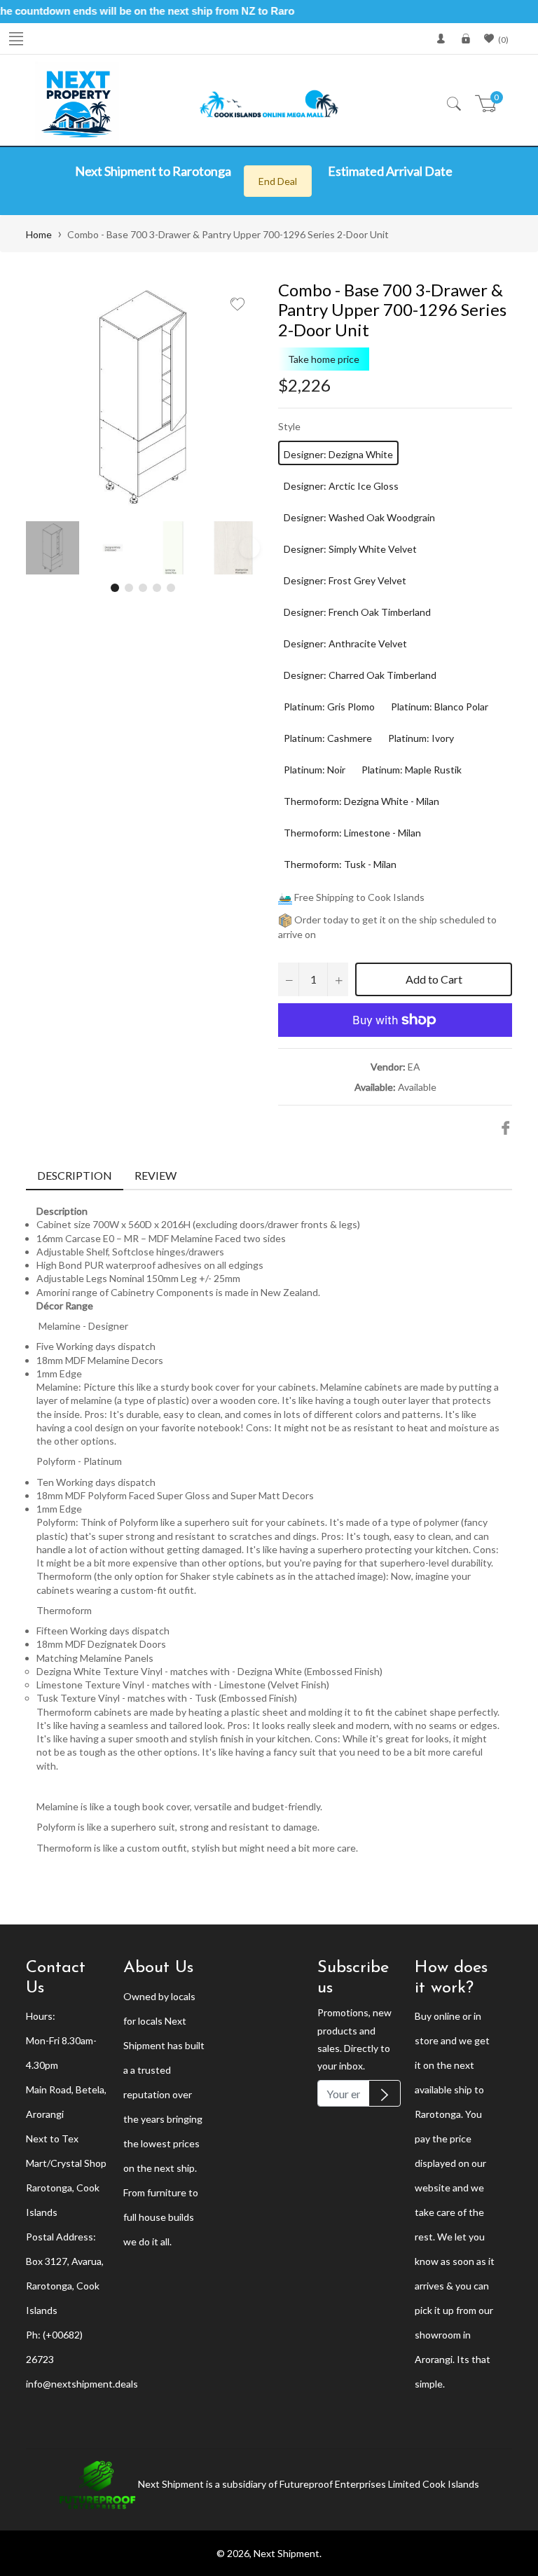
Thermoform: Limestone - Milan (352, 833)
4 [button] (157, 588)
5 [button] (171, 588)
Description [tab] (75, 1175)
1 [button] (115, 588)
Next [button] (249, 548)
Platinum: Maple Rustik (412, 770)
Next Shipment (287, 2553)
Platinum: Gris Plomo (329, 707)
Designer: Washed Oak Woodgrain (359, 517)
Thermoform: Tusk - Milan (340, 864)
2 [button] (129, 588)
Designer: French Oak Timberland (357, 612)
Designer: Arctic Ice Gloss (341, 486)
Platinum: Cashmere (328, 738)
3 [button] (143, 588)
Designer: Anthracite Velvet (345, 643)
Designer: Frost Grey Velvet (345, 580)
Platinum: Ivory (421, 738)
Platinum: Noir (315, 770)
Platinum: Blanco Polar (440, 707)
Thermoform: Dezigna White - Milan (361, 801)
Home (39, 234)
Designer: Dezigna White (338, 454)
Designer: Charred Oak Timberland (360, 675)
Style (289, 426)
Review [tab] (157, 1175)
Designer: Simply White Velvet (350, 549)
